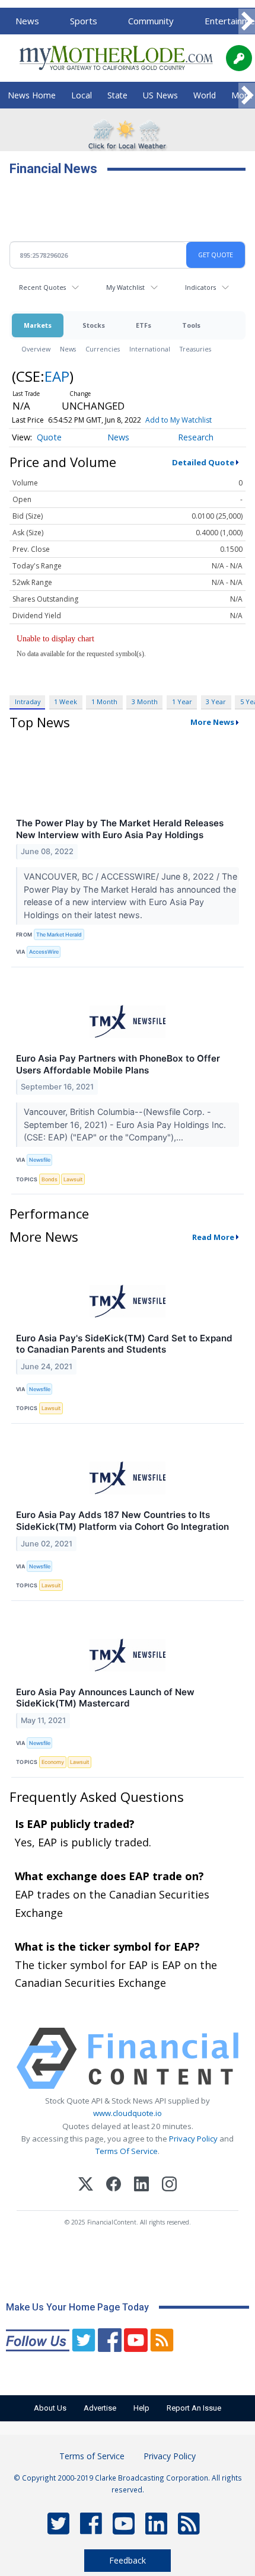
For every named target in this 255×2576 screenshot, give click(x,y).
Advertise (100, 2408)
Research (196, 437)
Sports (84, 21)
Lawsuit (73, 1179)
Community (151, 21)
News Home (32, 95)
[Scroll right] (247, 22)
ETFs (144, 325)
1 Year (182, 701)
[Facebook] (114, 2186)
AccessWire (44, 952)
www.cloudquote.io (128, 2113)
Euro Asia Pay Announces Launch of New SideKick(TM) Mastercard (105, 1698)
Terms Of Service (127, 2151)
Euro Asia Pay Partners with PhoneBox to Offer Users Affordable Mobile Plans (118, 1064)
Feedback (128, 2560)
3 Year (216, 701)
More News (212, 722)
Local (82, 95)
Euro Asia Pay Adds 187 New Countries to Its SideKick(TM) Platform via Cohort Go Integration (122, 1521)
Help (141, 2408)
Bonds (50, 1179)
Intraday (28, 701)
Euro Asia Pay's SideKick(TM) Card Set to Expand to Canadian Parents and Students (124, 1344)
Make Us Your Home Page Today (77, 2307)
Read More (213, 1237)
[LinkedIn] (141, 2186)
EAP (57, 376)
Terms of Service (92, 2456)
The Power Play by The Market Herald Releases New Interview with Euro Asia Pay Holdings (120, 829)
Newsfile (40, 1160)
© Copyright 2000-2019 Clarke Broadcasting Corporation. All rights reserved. (128, 2484)
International (150, 349)
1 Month (104, 701)
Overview (36, 349)
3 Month (145, 701)
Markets (38, 325)
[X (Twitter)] (86, 2186)
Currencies (103, 349)
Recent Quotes (42, 287)
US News (160, 95)
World (205, 95)
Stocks (94, 325)
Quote (49, 437)
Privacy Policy (193, 2139)
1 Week (66, 701)
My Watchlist (125, 287)
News (27, 21)
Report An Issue (194, 2408)
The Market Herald (59, 934)
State (117, 95)
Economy (53, 1762)
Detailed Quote (203, 462)
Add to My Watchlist (179, 420)
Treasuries (195, 349)
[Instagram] (169, 2186)
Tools (191, 325)
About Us (50, 2408)
